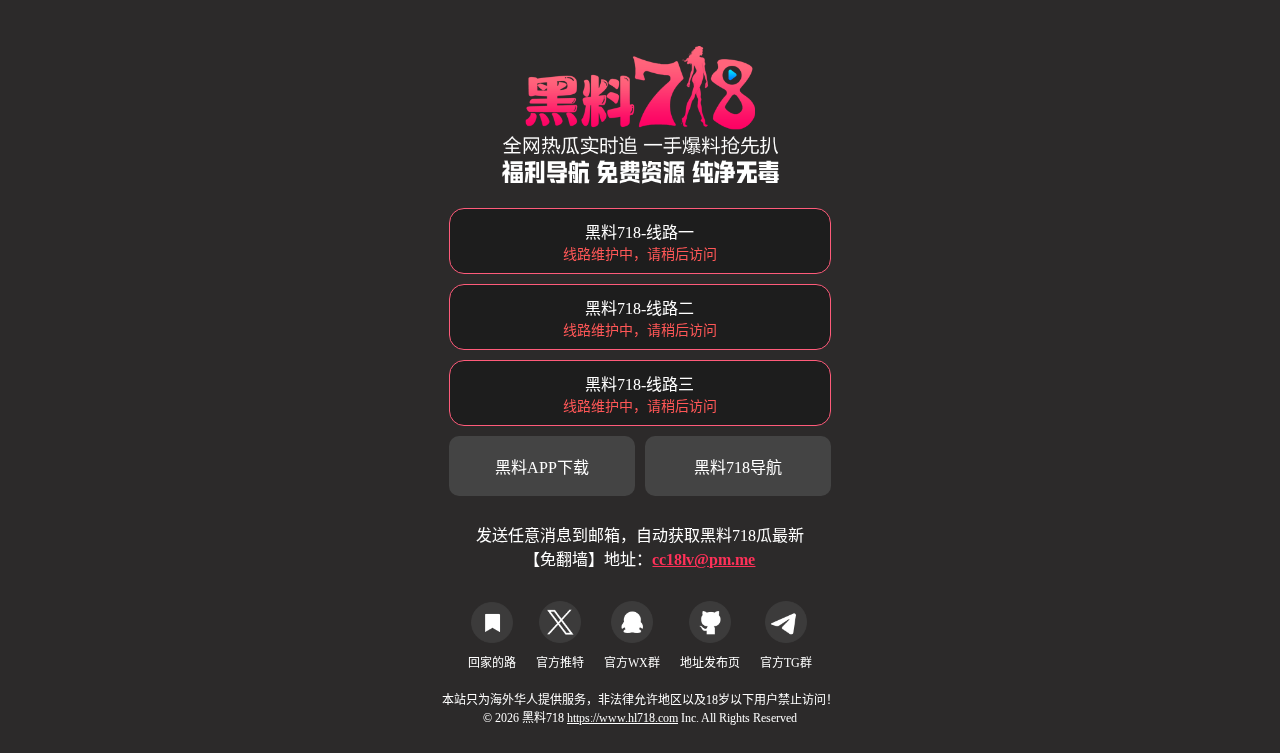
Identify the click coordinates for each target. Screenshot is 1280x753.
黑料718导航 (738, 467)
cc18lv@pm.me (703, 559)
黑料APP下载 (542, 467)
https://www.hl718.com (622, 718)
